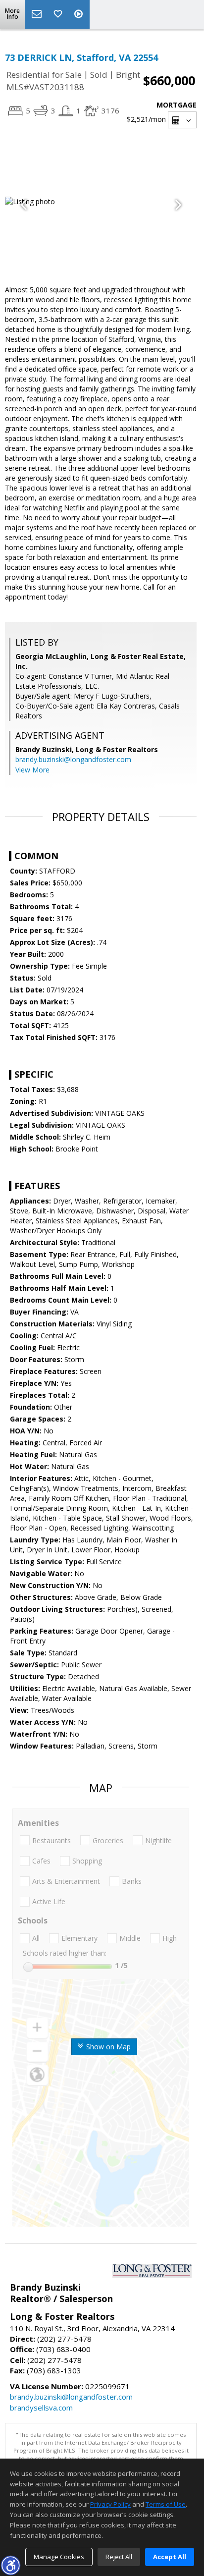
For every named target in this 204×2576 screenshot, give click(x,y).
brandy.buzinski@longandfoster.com (73, 759)
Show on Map (107, 2047)
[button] (10, 2565)
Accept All (170, 2557)
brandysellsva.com (41, 2408)
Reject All (119, 2557)
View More (32, 770)
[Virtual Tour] (80, 14)
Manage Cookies (59, 2557)
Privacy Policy (110, 2504)
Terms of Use (166, 2504)
